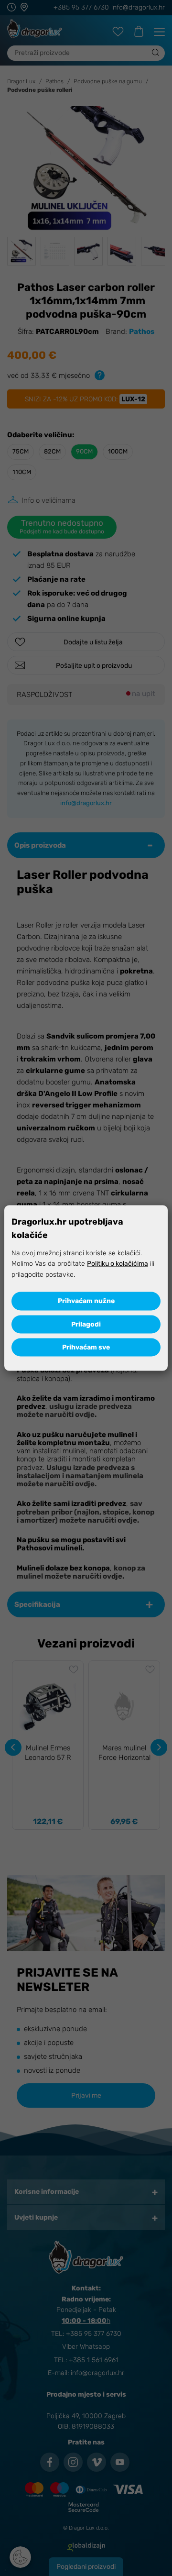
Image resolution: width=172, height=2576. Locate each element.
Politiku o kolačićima (118, 1264)
